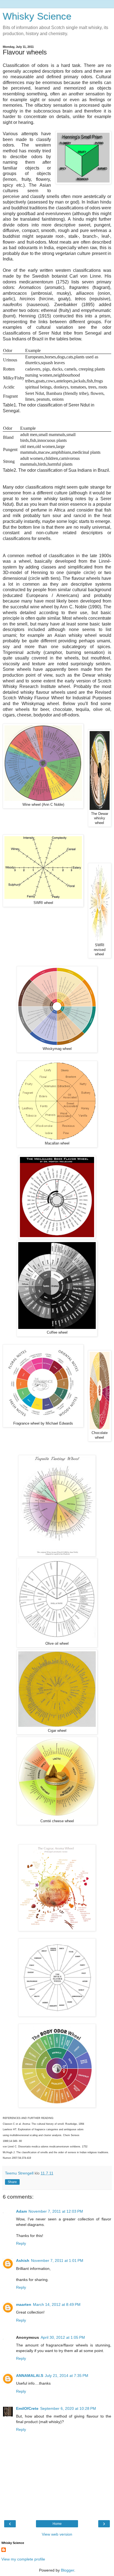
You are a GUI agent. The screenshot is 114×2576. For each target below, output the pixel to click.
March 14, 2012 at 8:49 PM (57, 2304)
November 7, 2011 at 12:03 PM (56, 2211)
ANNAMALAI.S (30, 2376)
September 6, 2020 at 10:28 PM (68, 2408)
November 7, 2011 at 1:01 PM (57, 2260)
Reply (21, 2243)
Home (57, 2524)
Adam (21, 2211)
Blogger (68, 2570)
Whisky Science (37, 16)
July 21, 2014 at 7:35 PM (67, 2376)
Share (12, 2182)
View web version (57, 2534)
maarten (24, 2304)
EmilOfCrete (27, 2408)
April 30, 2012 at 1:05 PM (63, 2337)
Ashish (23, 2260)
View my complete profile (23, 2559)
